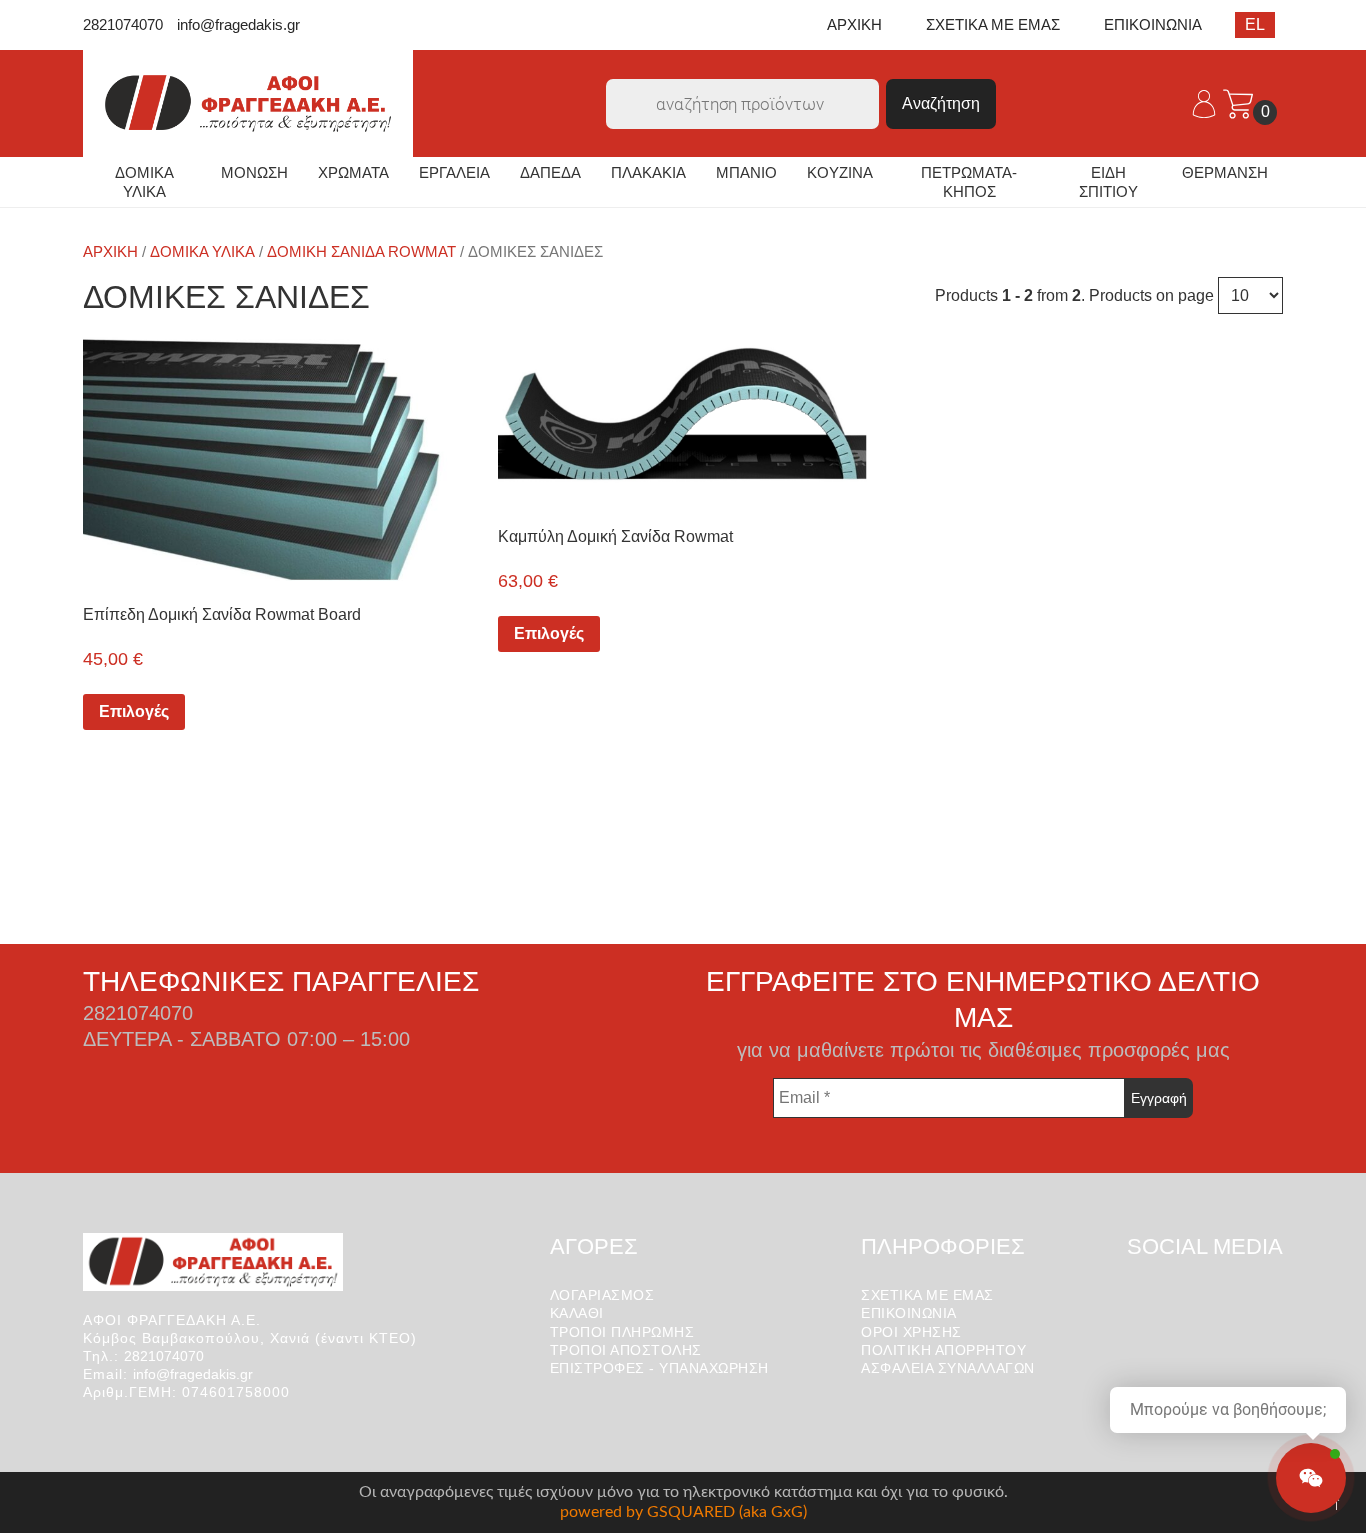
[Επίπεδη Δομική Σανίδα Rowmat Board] (267, 458)
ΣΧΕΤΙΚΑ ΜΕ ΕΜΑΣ (993, 24)
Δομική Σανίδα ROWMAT (361, 252)
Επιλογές (134, 711)
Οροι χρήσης (911, 1332)
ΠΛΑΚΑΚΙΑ (648, 172)
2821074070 (123, 24)
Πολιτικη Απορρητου (943, 1350)
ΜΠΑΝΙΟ (746, 172)
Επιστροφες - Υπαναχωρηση (659, 1368)
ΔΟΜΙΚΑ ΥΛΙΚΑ (144, 182)
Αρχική (110, 252)
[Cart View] (1238, 102)
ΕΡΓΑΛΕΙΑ (454, 172)
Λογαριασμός (602, 1295)
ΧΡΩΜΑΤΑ (353, 172)
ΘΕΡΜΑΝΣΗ (1225, 172)
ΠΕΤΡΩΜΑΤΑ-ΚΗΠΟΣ (969, 182)
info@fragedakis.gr (238, 24)
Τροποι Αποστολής (626, 1350)
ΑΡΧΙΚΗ (854, 24)
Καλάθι (577, 1313)
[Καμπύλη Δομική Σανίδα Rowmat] (682, 418)
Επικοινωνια (909, 1313)
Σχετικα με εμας (927, 1295)
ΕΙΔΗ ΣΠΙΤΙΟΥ (1108, 182)
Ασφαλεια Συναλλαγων (948, 1368)
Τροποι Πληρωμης (622, 1332)
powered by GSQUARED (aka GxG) (683, 1512)
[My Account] (1206, 102)
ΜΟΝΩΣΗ (254, 172)
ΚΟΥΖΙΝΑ (840, 172)
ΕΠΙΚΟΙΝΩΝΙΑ (1153, 24)
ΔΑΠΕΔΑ (550, 172)
